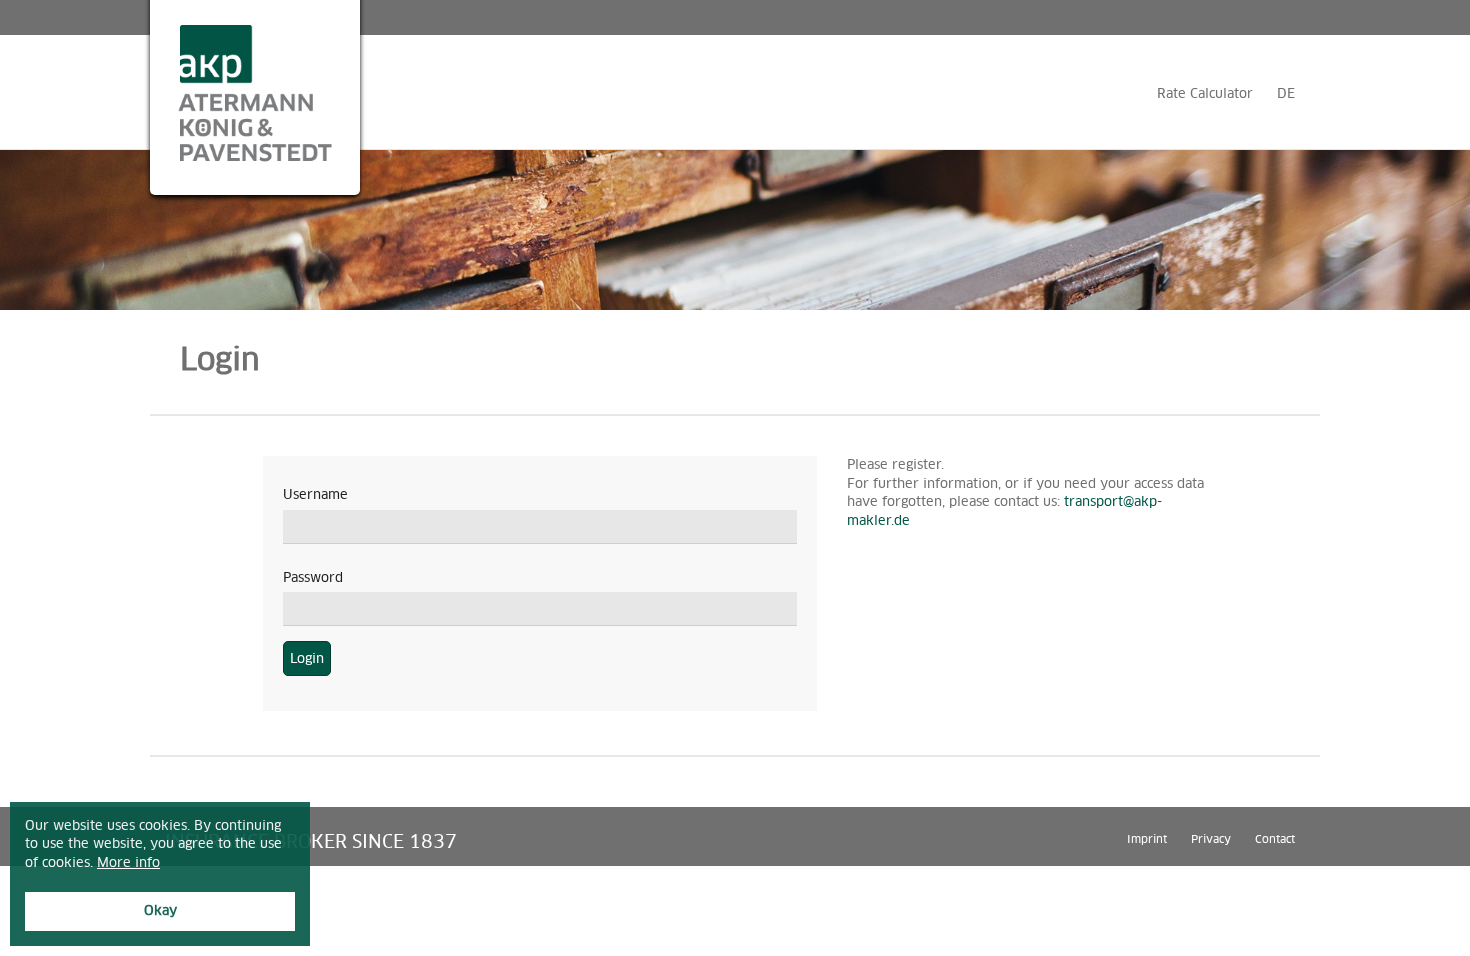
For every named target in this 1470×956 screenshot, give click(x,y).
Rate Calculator (1205, 93)
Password (313, 577)
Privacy (1211, 838)
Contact (1275, 838)
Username (315, 494)
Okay (160, 910)
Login (307, 658)
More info (128, 862)
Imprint (1147, 838)
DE (1286, 93)
